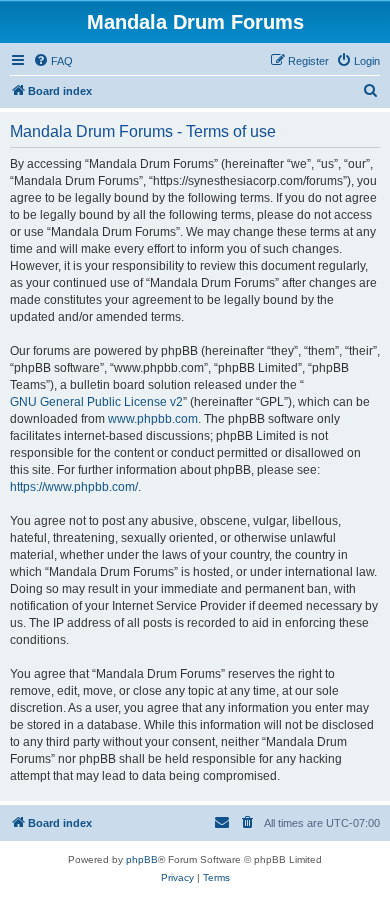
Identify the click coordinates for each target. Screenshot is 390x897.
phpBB (142, 859)
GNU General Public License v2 (96, 402)
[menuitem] (53, 61)
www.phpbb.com (153, 419)
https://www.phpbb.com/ (74, 487)
